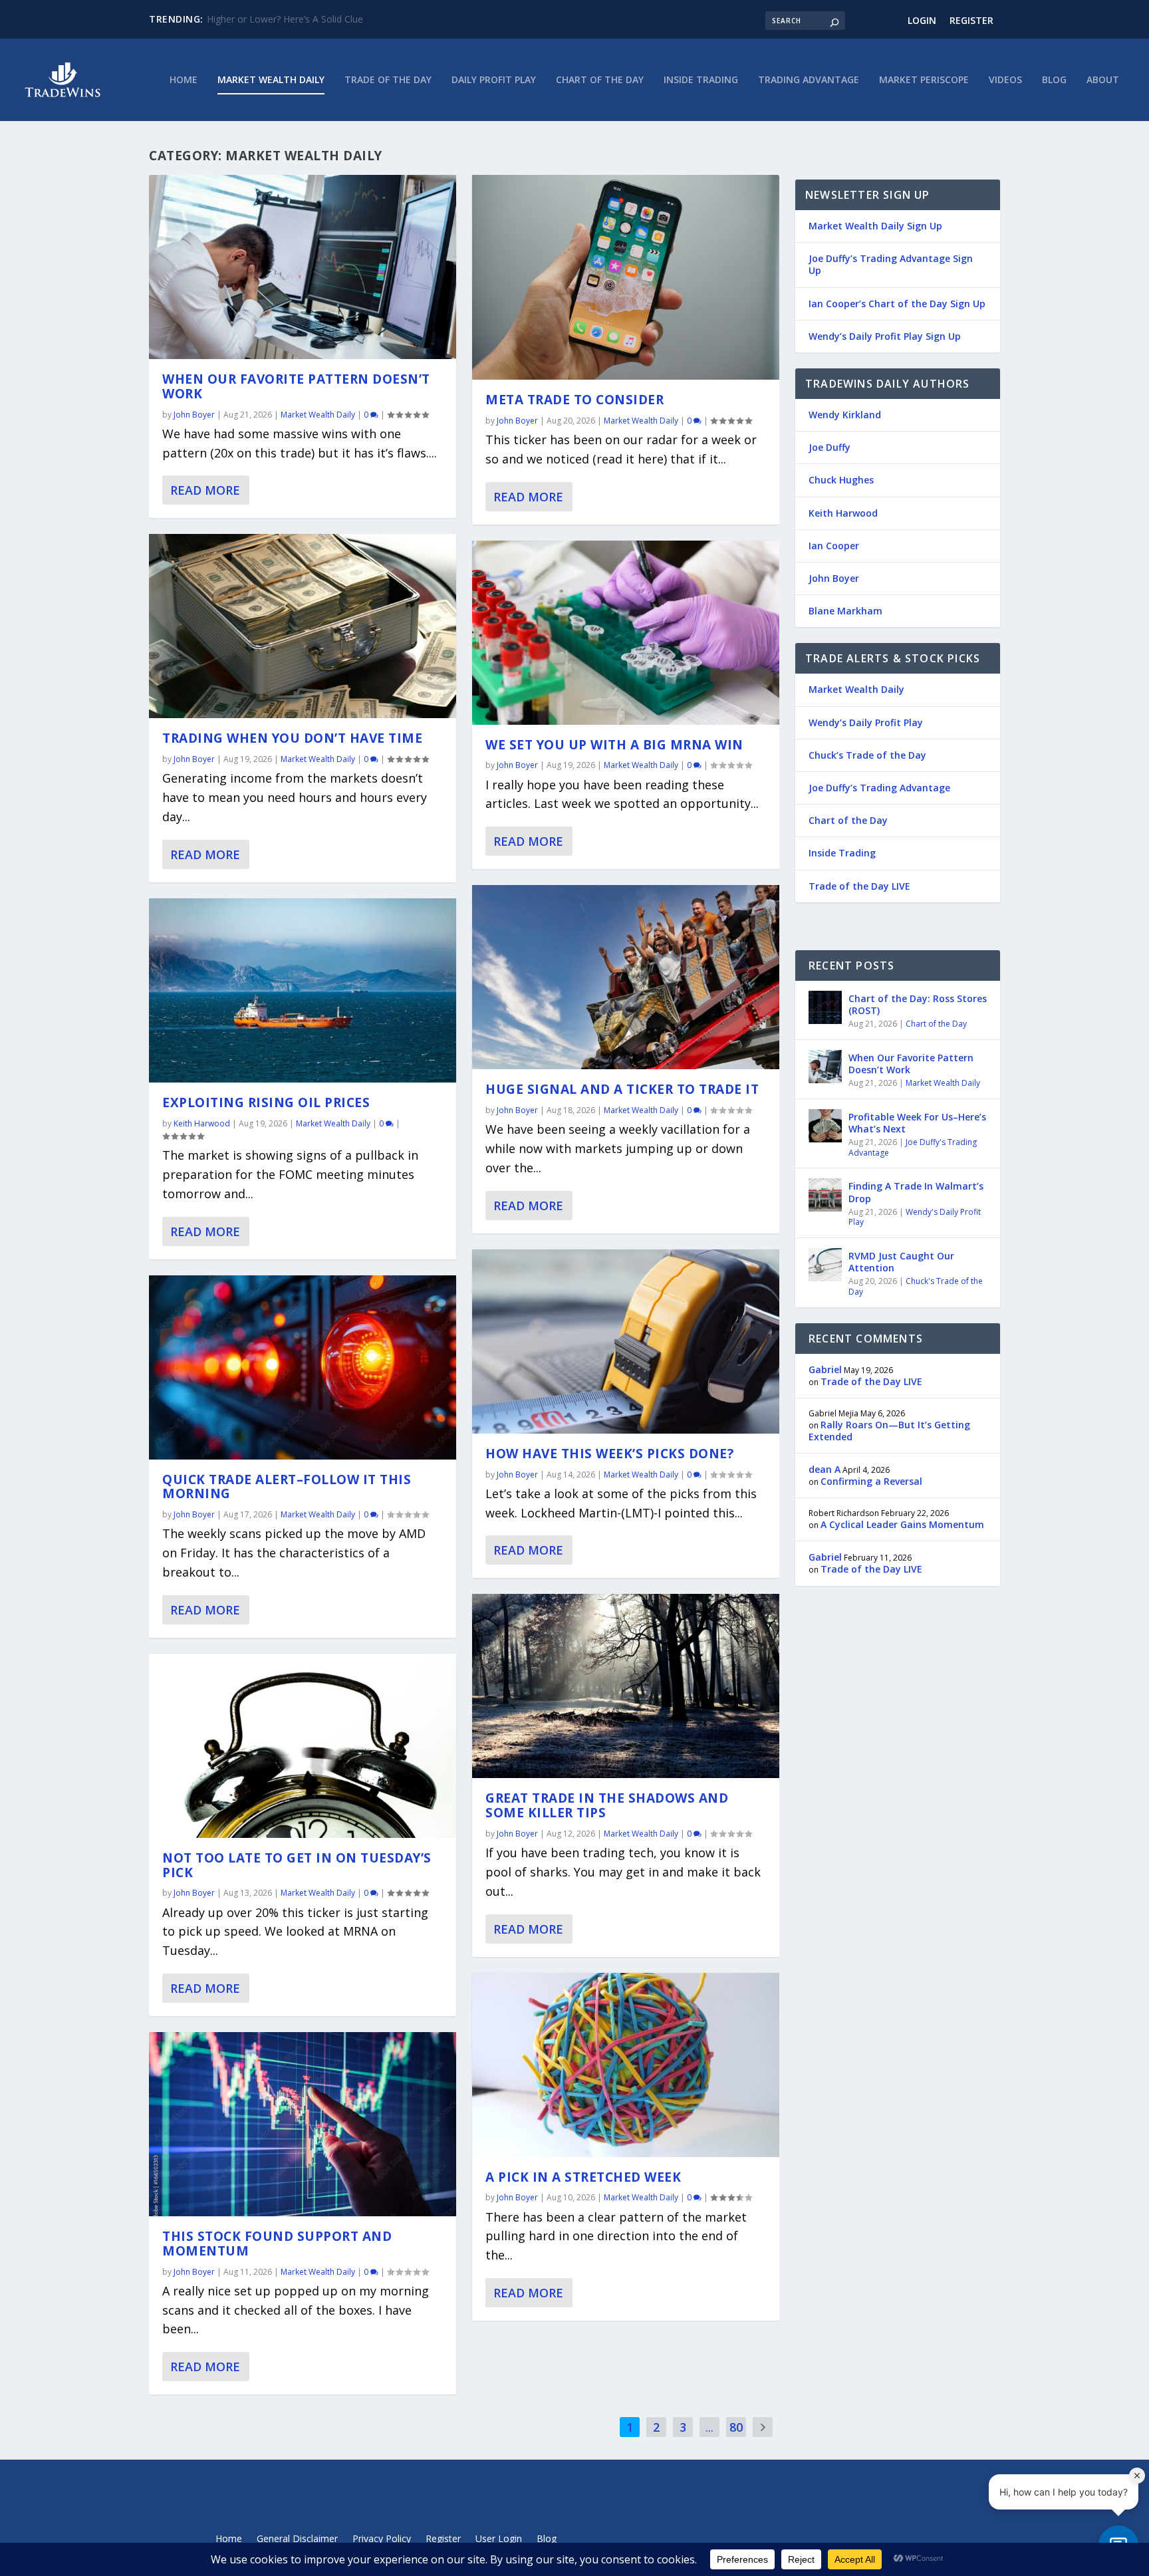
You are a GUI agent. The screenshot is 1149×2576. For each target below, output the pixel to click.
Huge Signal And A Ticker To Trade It (622, 1089)
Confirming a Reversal (871, 1481)
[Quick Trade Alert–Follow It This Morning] (303, 1367)
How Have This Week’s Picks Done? (609, 1454)
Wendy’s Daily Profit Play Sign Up (885, 336)
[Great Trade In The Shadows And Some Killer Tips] (626, 1686)
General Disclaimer (297, 2539)
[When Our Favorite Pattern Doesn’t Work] (303, 267)
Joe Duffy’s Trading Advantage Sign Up (891, 264)
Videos (1005, 80)
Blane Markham (845, 611)
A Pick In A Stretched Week (583, 2177)
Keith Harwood (202, 1123)
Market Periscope (924, 80)
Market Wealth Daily (271, 80)
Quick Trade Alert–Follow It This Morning (287, 1487)
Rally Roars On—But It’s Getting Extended (889, 1431)
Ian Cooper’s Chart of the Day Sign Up (897, 304)
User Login (499, 2539)
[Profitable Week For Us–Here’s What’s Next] (825, 1126)
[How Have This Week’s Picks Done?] (626, 1342)
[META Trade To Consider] (626, 277)
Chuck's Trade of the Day (916, 1286)
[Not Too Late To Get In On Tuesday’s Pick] (303, 1746)
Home (184, 80)
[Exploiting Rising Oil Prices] (303, 990)
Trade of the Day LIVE (859, 886)
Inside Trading (701, 80)
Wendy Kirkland (845, 415)
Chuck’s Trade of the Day (867, 755)
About (1103, 80)
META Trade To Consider (574, 400)
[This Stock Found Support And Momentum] (303, 2124)
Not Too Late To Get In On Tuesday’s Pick (297, 1865)
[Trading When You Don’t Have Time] (303, 626)
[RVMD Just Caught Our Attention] (825, 1265)
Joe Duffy (830, 447)
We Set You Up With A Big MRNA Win (614, 745)
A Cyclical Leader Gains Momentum (902, 1524)
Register (971, 20)
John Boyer (194, 415)
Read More (205, 490)
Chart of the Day (600, 80)
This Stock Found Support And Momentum (277, 2244)
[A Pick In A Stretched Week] (626, 2065)
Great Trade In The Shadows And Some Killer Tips (607, 1805)
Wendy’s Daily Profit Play (866, 722)
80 (736, 2427)
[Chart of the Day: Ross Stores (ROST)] (825, 1007)
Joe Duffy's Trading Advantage (913, 1147)
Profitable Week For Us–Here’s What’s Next (917, 1123)
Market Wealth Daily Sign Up (875, 226)
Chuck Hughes (841, 480)
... (709, 2427)
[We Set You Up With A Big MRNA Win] (626, 633)
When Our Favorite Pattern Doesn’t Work (296, 386)
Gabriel (825, 1369)
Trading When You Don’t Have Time (292, 738)
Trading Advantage (809, 80)
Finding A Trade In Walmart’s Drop (916, 1192)
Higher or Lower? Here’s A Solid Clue (285, 19)
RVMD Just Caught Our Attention (901, 1262)
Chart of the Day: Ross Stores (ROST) (918, 1004)
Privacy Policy (382, 2539)
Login (922, 20)
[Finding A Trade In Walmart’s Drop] (825, 1195)
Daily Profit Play (494, 80)
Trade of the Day (388, 80)
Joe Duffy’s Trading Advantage (879, 788)
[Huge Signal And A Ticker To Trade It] (626, 977)
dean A (825, 1469)
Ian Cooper (834, 546)
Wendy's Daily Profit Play (915, 1217)
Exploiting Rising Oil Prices (266, 1102)
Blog (1054, 80)
